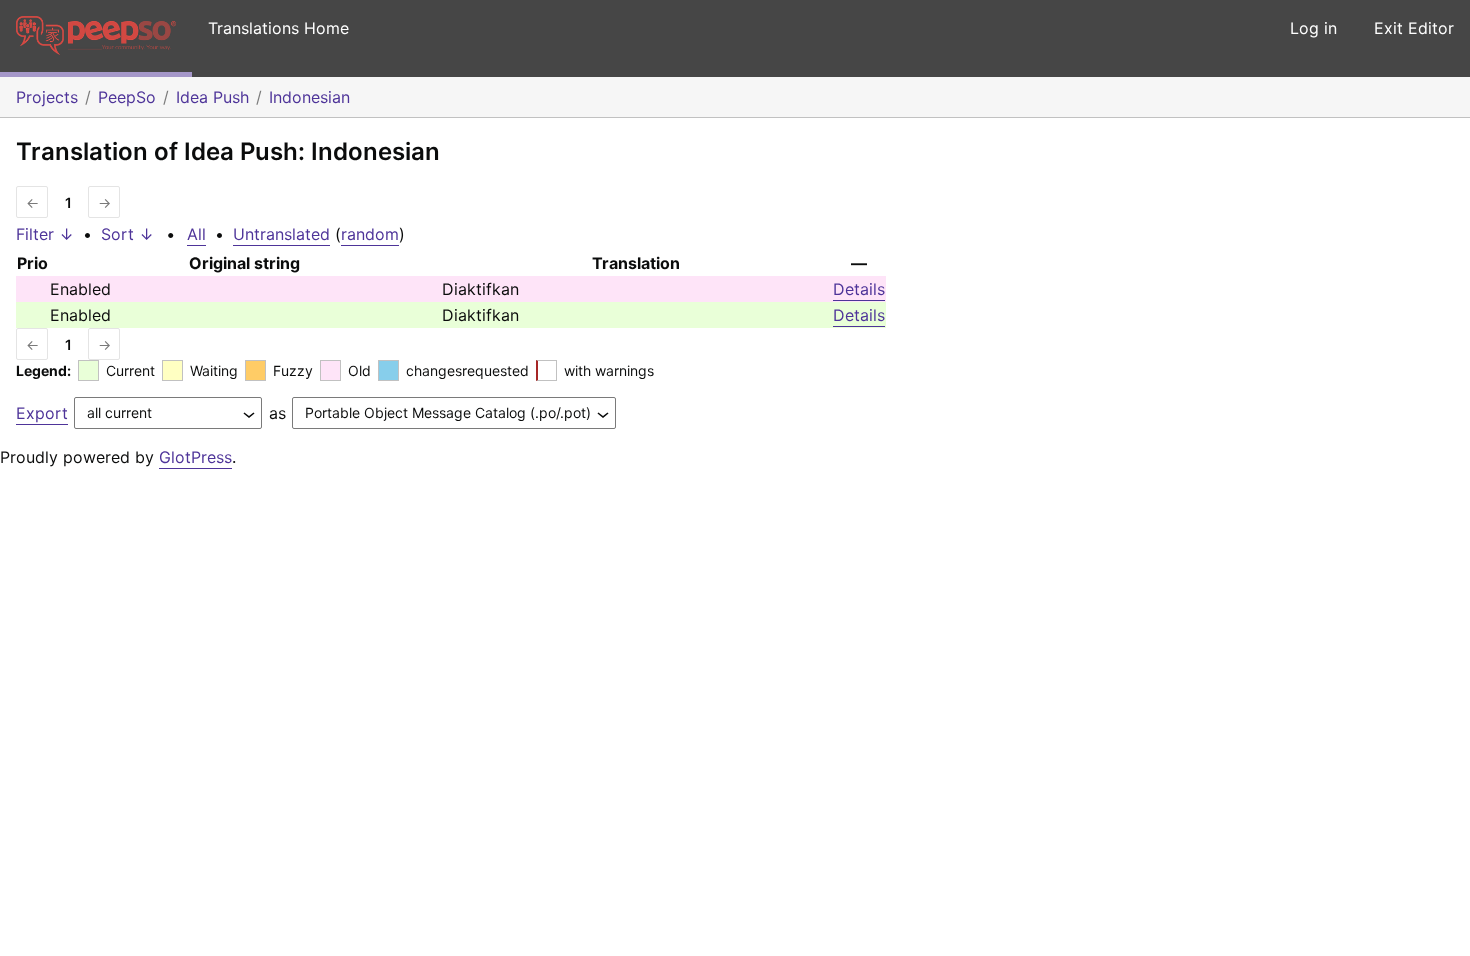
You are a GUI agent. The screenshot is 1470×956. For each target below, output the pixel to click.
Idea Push (212, 97)
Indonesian (309, 97)
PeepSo (127, 97)
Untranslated (281, 234)
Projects (47, 97)
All (196, 234)
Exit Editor (1414, 28)
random (370, 234)
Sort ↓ (127, 234)
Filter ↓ (45, 234)
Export (42, 413)
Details (859, 289)
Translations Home (278, 28)
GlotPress (195, 457)
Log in (1313, 28)
